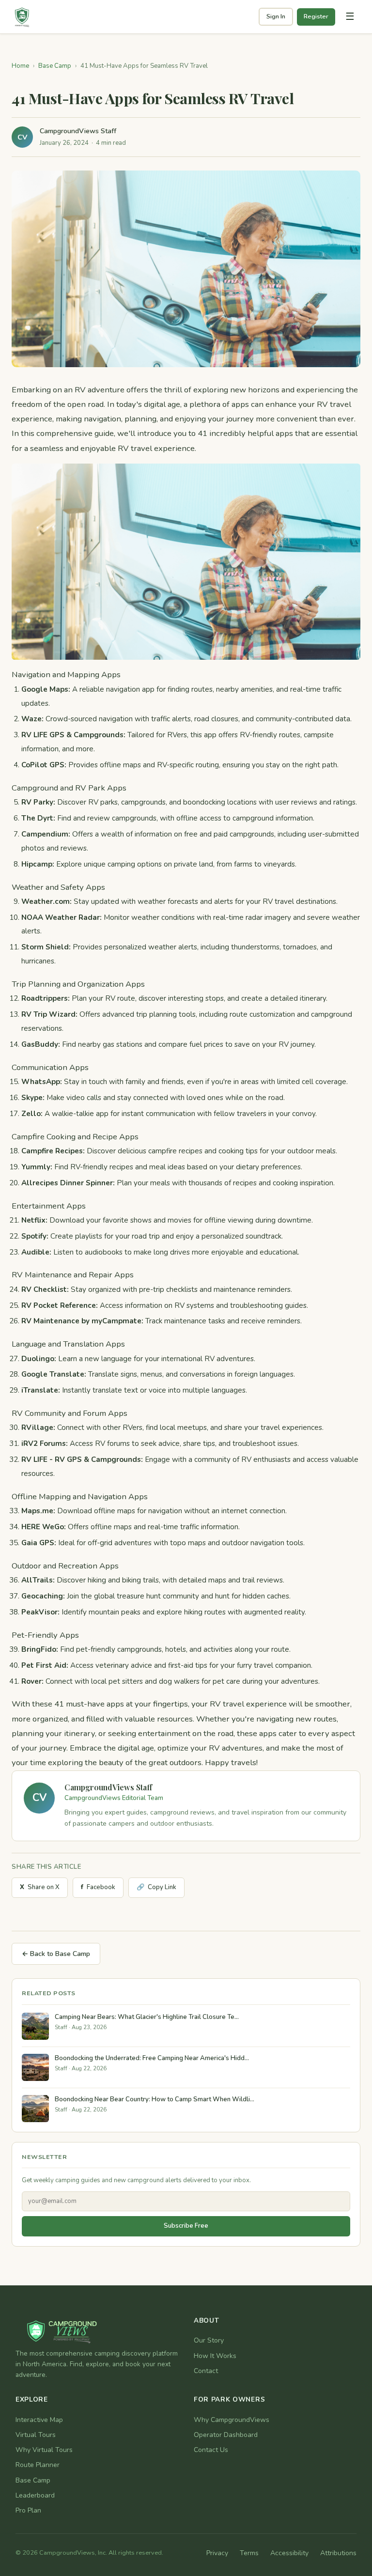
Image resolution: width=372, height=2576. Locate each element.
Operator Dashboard (226, 2435)
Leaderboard (35, 2495)
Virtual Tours (36, 2435)
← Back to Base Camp (56, 1954)
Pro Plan (28, 2510)
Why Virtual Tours (44, 2450)
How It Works (215, 2356)
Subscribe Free (186, 2226)
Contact (206, 2371)
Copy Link (156, 1887)
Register (316, 16)
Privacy (217, 2553)
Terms (249, 2553)
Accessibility (289, 2553)
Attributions (338, 2553)
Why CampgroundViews (232, 2420)
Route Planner (38, 2465)
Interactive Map (39, 2420)
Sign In (276, 16)
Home (20, 66)
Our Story (209, 2340)
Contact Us (211, 2450)
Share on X (40, 1887)
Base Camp (55, 66)
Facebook (98, 1887)
